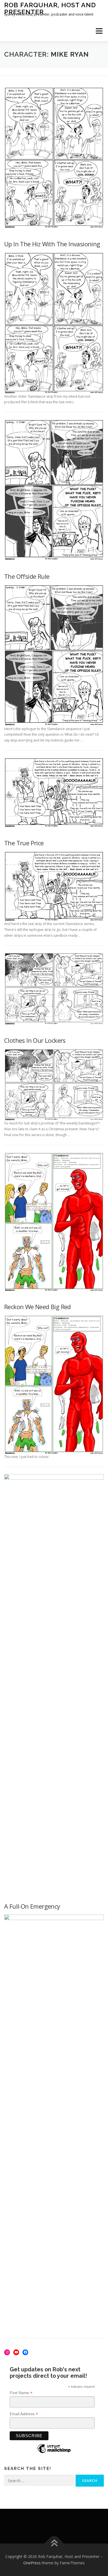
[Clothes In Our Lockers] (54, 1084)
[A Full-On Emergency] (54, 2122)
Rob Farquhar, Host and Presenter (50, 8)
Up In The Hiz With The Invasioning (52, 244)
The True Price (24, 843)
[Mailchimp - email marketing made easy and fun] (54, 2453)
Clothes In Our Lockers (35, 1040)
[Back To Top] (54, 2543)
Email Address (24, 2414)
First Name (21, 2393)
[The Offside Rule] (54, 655)
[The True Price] (54, 886)
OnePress (32, 2563)
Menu (99, 31)
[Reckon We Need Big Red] (54, 1384)
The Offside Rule (27, 576)
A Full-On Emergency (32, 1906)
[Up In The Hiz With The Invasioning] (54, 323)
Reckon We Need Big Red (38, 1307)
